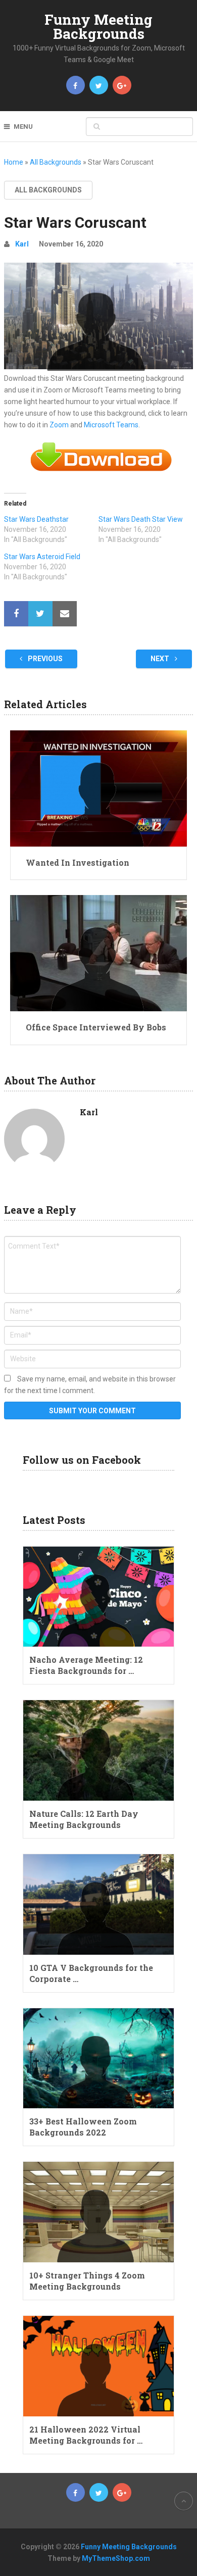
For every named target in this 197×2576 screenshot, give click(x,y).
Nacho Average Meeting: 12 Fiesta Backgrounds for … (86, 1665)
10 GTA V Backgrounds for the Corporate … (91, 1973)
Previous (44, 659)
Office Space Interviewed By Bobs (96, 1027)
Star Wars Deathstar (36, 519)
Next (161, 659)
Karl (22, 244)
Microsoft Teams (111, 425)
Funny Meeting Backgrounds (98, 27)
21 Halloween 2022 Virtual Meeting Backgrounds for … (86, 2435)
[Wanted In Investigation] (98, 788)
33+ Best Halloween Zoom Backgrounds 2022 (83, 2127)
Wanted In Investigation (78, 862)
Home (14, 162)
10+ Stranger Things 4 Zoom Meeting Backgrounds (87, 2281)
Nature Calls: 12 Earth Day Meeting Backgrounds (84, 1819)
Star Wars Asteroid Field (42, 557)
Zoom (59, 425)
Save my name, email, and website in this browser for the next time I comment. (90, 1385)
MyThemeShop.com (116, 2558)
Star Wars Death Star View (141, 519)
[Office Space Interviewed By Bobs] (98, 953)
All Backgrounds (56, 162)
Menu (23, 127)
